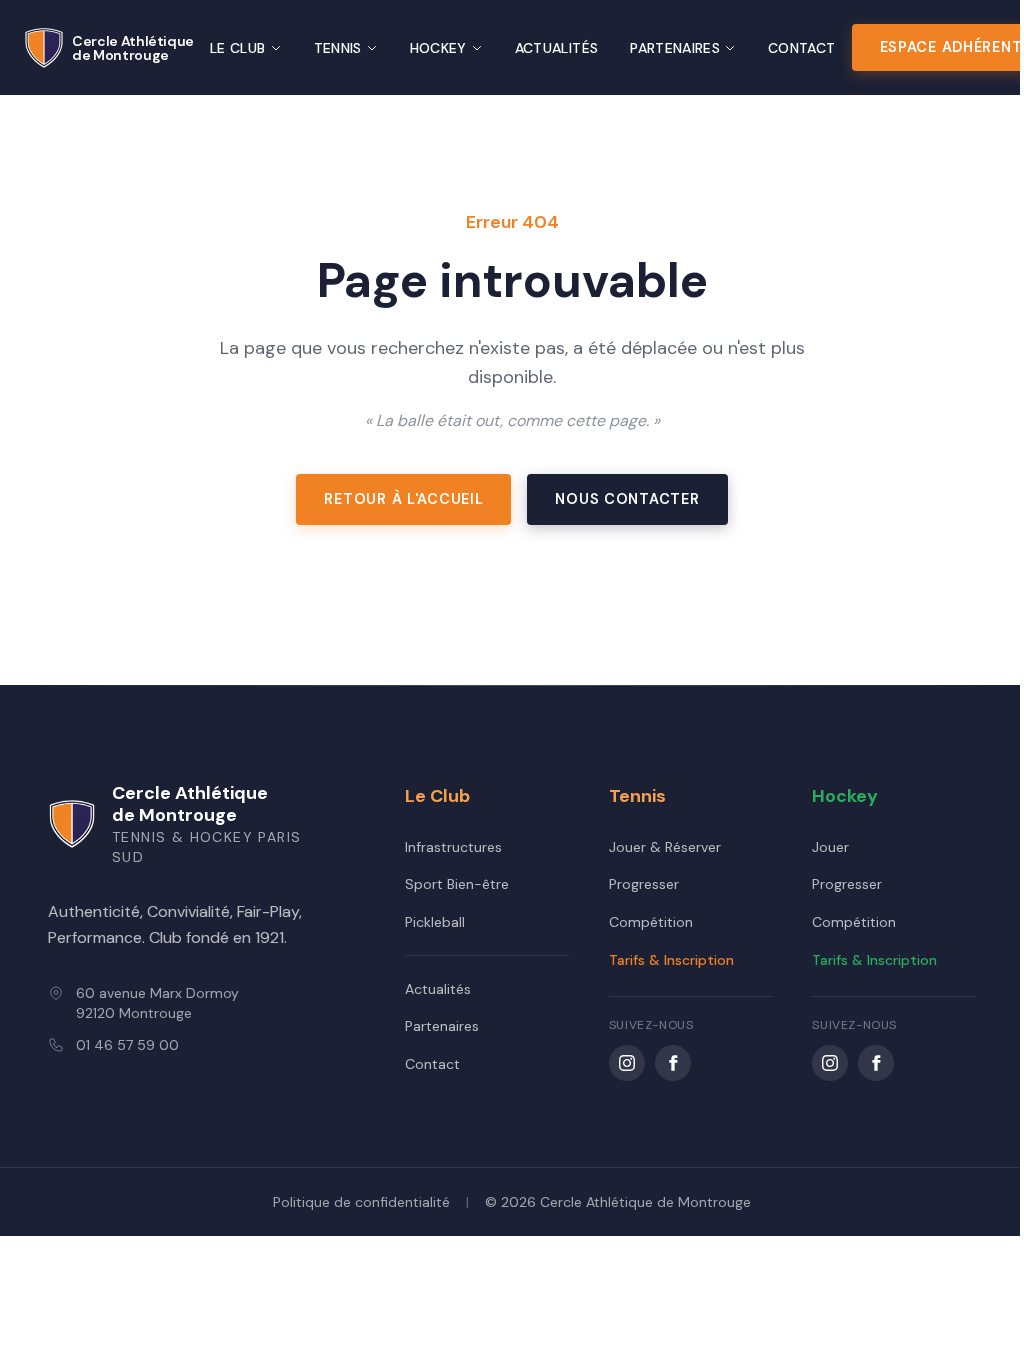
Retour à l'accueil (403, 499)
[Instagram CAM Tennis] (627, 1063)
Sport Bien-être (457, 884)
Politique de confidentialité (361, 1202)
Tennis (338, 48)
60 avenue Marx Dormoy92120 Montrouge (157, 1003)
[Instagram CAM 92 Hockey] (830, 1063)
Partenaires (675, 48)
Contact (801, 48)
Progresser (644, 884)
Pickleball (435, 922)
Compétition (651, 922)
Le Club (237, 48)
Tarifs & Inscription (671, 960)
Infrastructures (453, 847)
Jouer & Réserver (665, 847)
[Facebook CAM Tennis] (673, 1063)
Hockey (438, 48)
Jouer (830, 847)
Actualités (557, 48)
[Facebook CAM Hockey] (876, 1063)
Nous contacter (627, 499)
